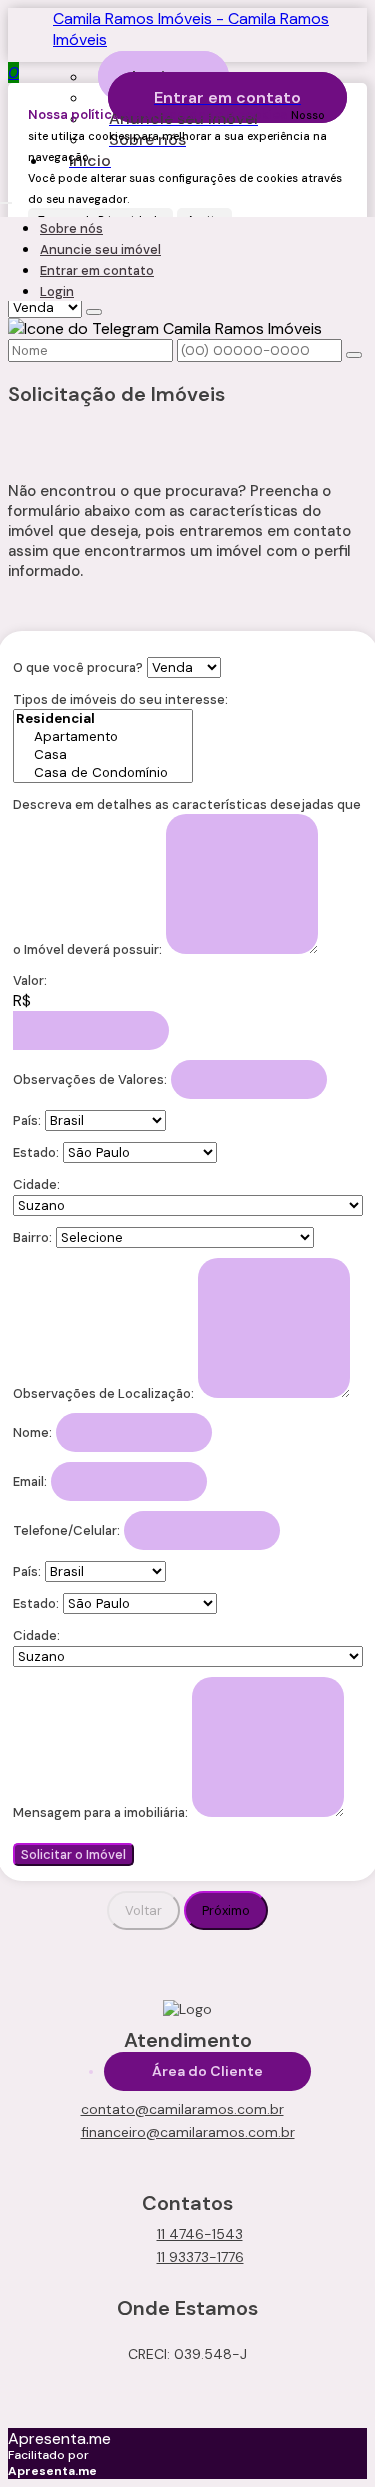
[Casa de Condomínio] (103, 773)
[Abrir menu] (6, 197)
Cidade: (36, 1184)
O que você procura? (78, 667)
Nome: (32, 1432)
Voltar (143, 1910)
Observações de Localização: (103, 1393)
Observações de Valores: (90, 1079)
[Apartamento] (103, 737)
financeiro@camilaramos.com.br (188, 2132)
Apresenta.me (59, 2438)
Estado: (36, 1152)
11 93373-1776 (200, 2257)
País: (27, 1120)
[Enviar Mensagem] (354, 355)
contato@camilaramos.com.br (182, 2109)
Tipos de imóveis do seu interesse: (120, 699)
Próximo (226, 1910)
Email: (30, 1481)
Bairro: (32, 1237)
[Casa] (103, 755)
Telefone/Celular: (66, 1530)
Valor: (30, 980)
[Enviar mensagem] (94, 312)
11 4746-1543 (200, 2234)
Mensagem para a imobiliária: (100, 1812)
